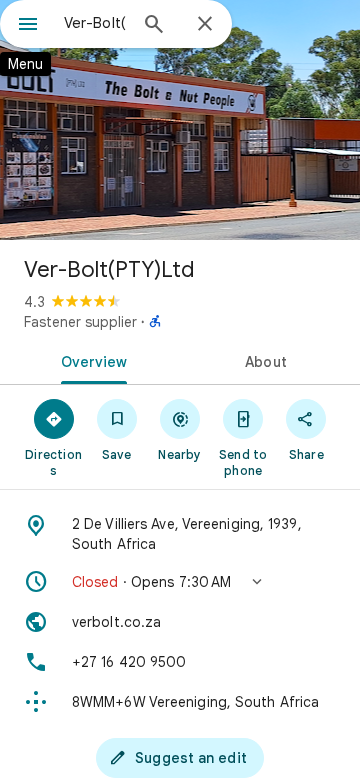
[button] (180, 582)
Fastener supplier (80, 322)
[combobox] (95, 23)
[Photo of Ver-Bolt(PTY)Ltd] (180, 120)
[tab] (90, 360)
